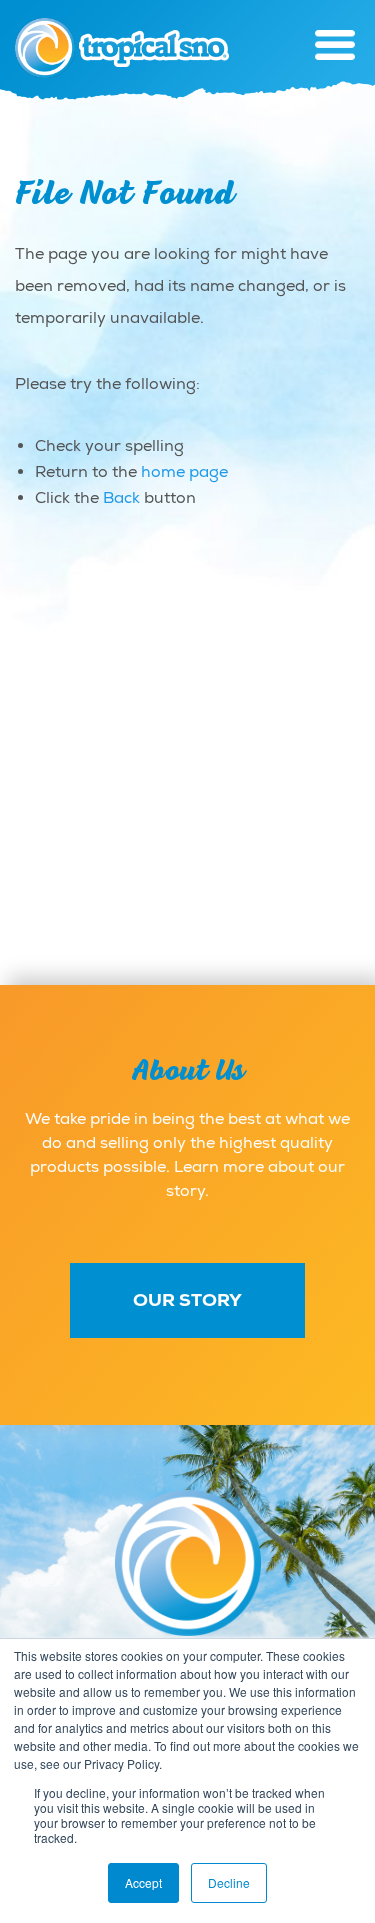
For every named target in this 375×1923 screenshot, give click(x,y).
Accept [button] (143, 1882)
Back (121, 498)
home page (184, 472)
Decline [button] (229, 1882)
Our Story (187, 1300)
